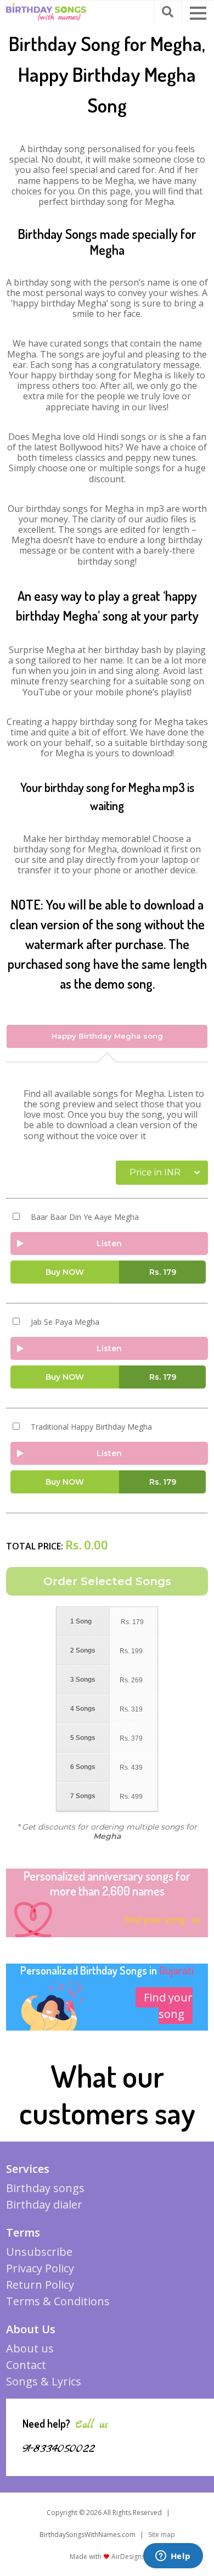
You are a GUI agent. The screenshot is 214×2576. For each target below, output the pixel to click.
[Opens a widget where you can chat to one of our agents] (173, 2557)
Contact (26, 2365)
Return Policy (40, 2285)
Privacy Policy (40, 2268)
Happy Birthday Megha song (107, 1036)
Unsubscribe (39, 2252)
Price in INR (155, 1172)
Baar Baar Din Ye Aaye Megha (85, 1217)
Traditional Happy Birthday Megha (91, 1427)
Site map (162, 2535)
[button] (198, 13)
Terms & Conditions (58, 2301)
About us (30, 2348)
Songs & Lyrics (44, 2381)
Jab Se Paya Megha (65, 1322)
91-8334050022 (59, 2449)
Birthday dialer (44, 2204)
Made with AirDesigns (107, 2557)
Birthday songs (45, 2188)
